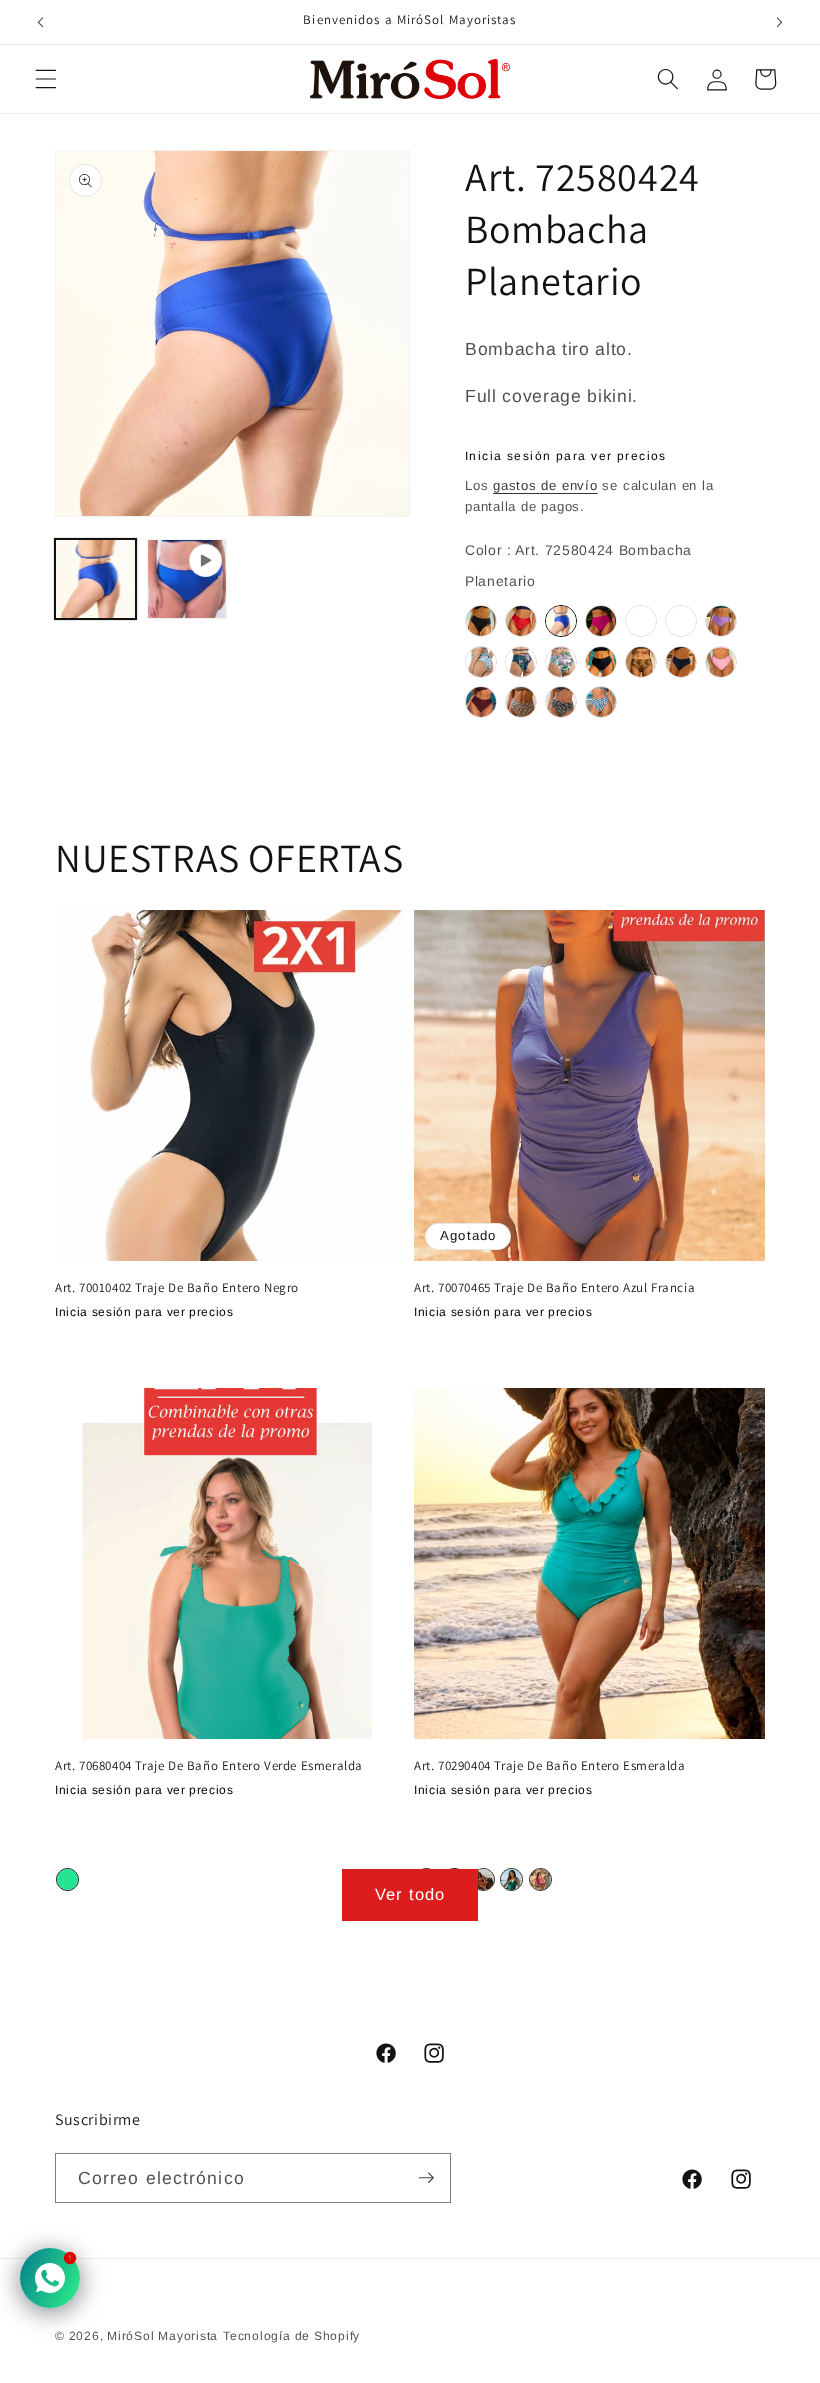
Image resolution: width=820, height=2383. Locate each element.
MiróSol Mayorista (162, 2336)
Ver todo (410, 1894)
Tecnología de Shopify (291, 2336)
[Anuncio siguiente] (779, 22)
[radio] (481, 621)
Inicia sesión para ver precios (566, 456)
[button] (46, 79)
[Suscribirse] (426, 2178)
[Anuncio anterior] (41, 22)
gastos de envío (545, 485)
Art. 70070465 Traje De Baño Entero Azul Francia (554, 1288)
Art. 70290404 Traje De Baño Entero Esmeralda (549, 1766)
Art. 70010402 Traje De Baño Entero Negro (177, 1288)
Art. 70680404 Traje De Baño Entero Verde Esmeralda (209, 1766)
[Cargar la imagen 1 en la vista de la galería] (95, 579)
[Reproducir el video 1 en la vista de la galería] (187, 579)
